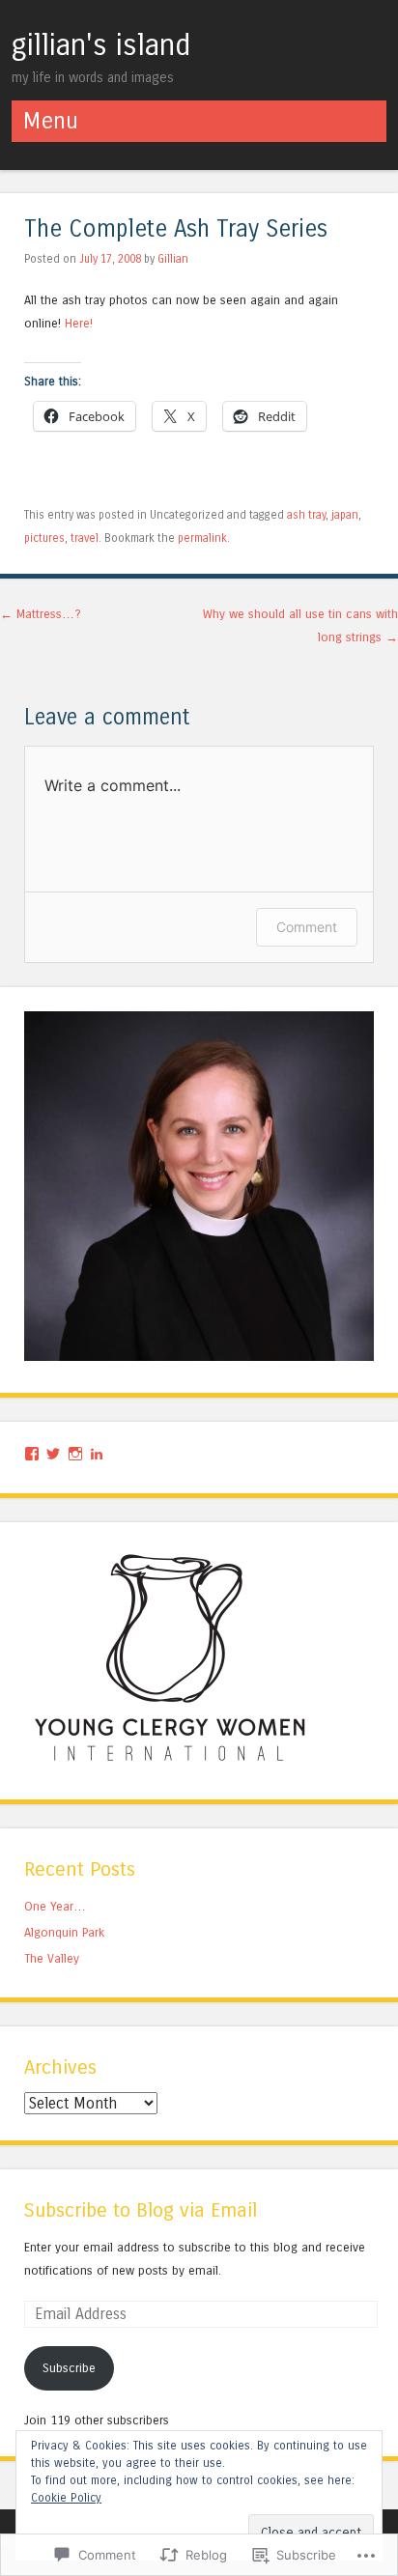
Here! (79, 323)
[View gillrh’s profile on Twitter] (53, 1454)
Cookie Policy (66, 2498)
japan (345, 515)
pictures (44, 538)
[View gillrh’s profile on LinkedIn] (97, 1454)
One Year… (55, 1906)
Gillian (173, 259)
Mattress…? (41, 614)
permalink (202, 538)
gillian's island (101, 45)
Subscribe (69, 2368)
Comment (307, 927)
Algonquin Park (64, 1932)
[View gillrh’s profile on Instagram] (75, 1454)
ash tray (306, 515)
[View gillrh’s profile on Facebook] (32, 1454)
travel (85, 538)
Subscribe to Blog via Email (141, 2210)
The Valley (52, 1958)
